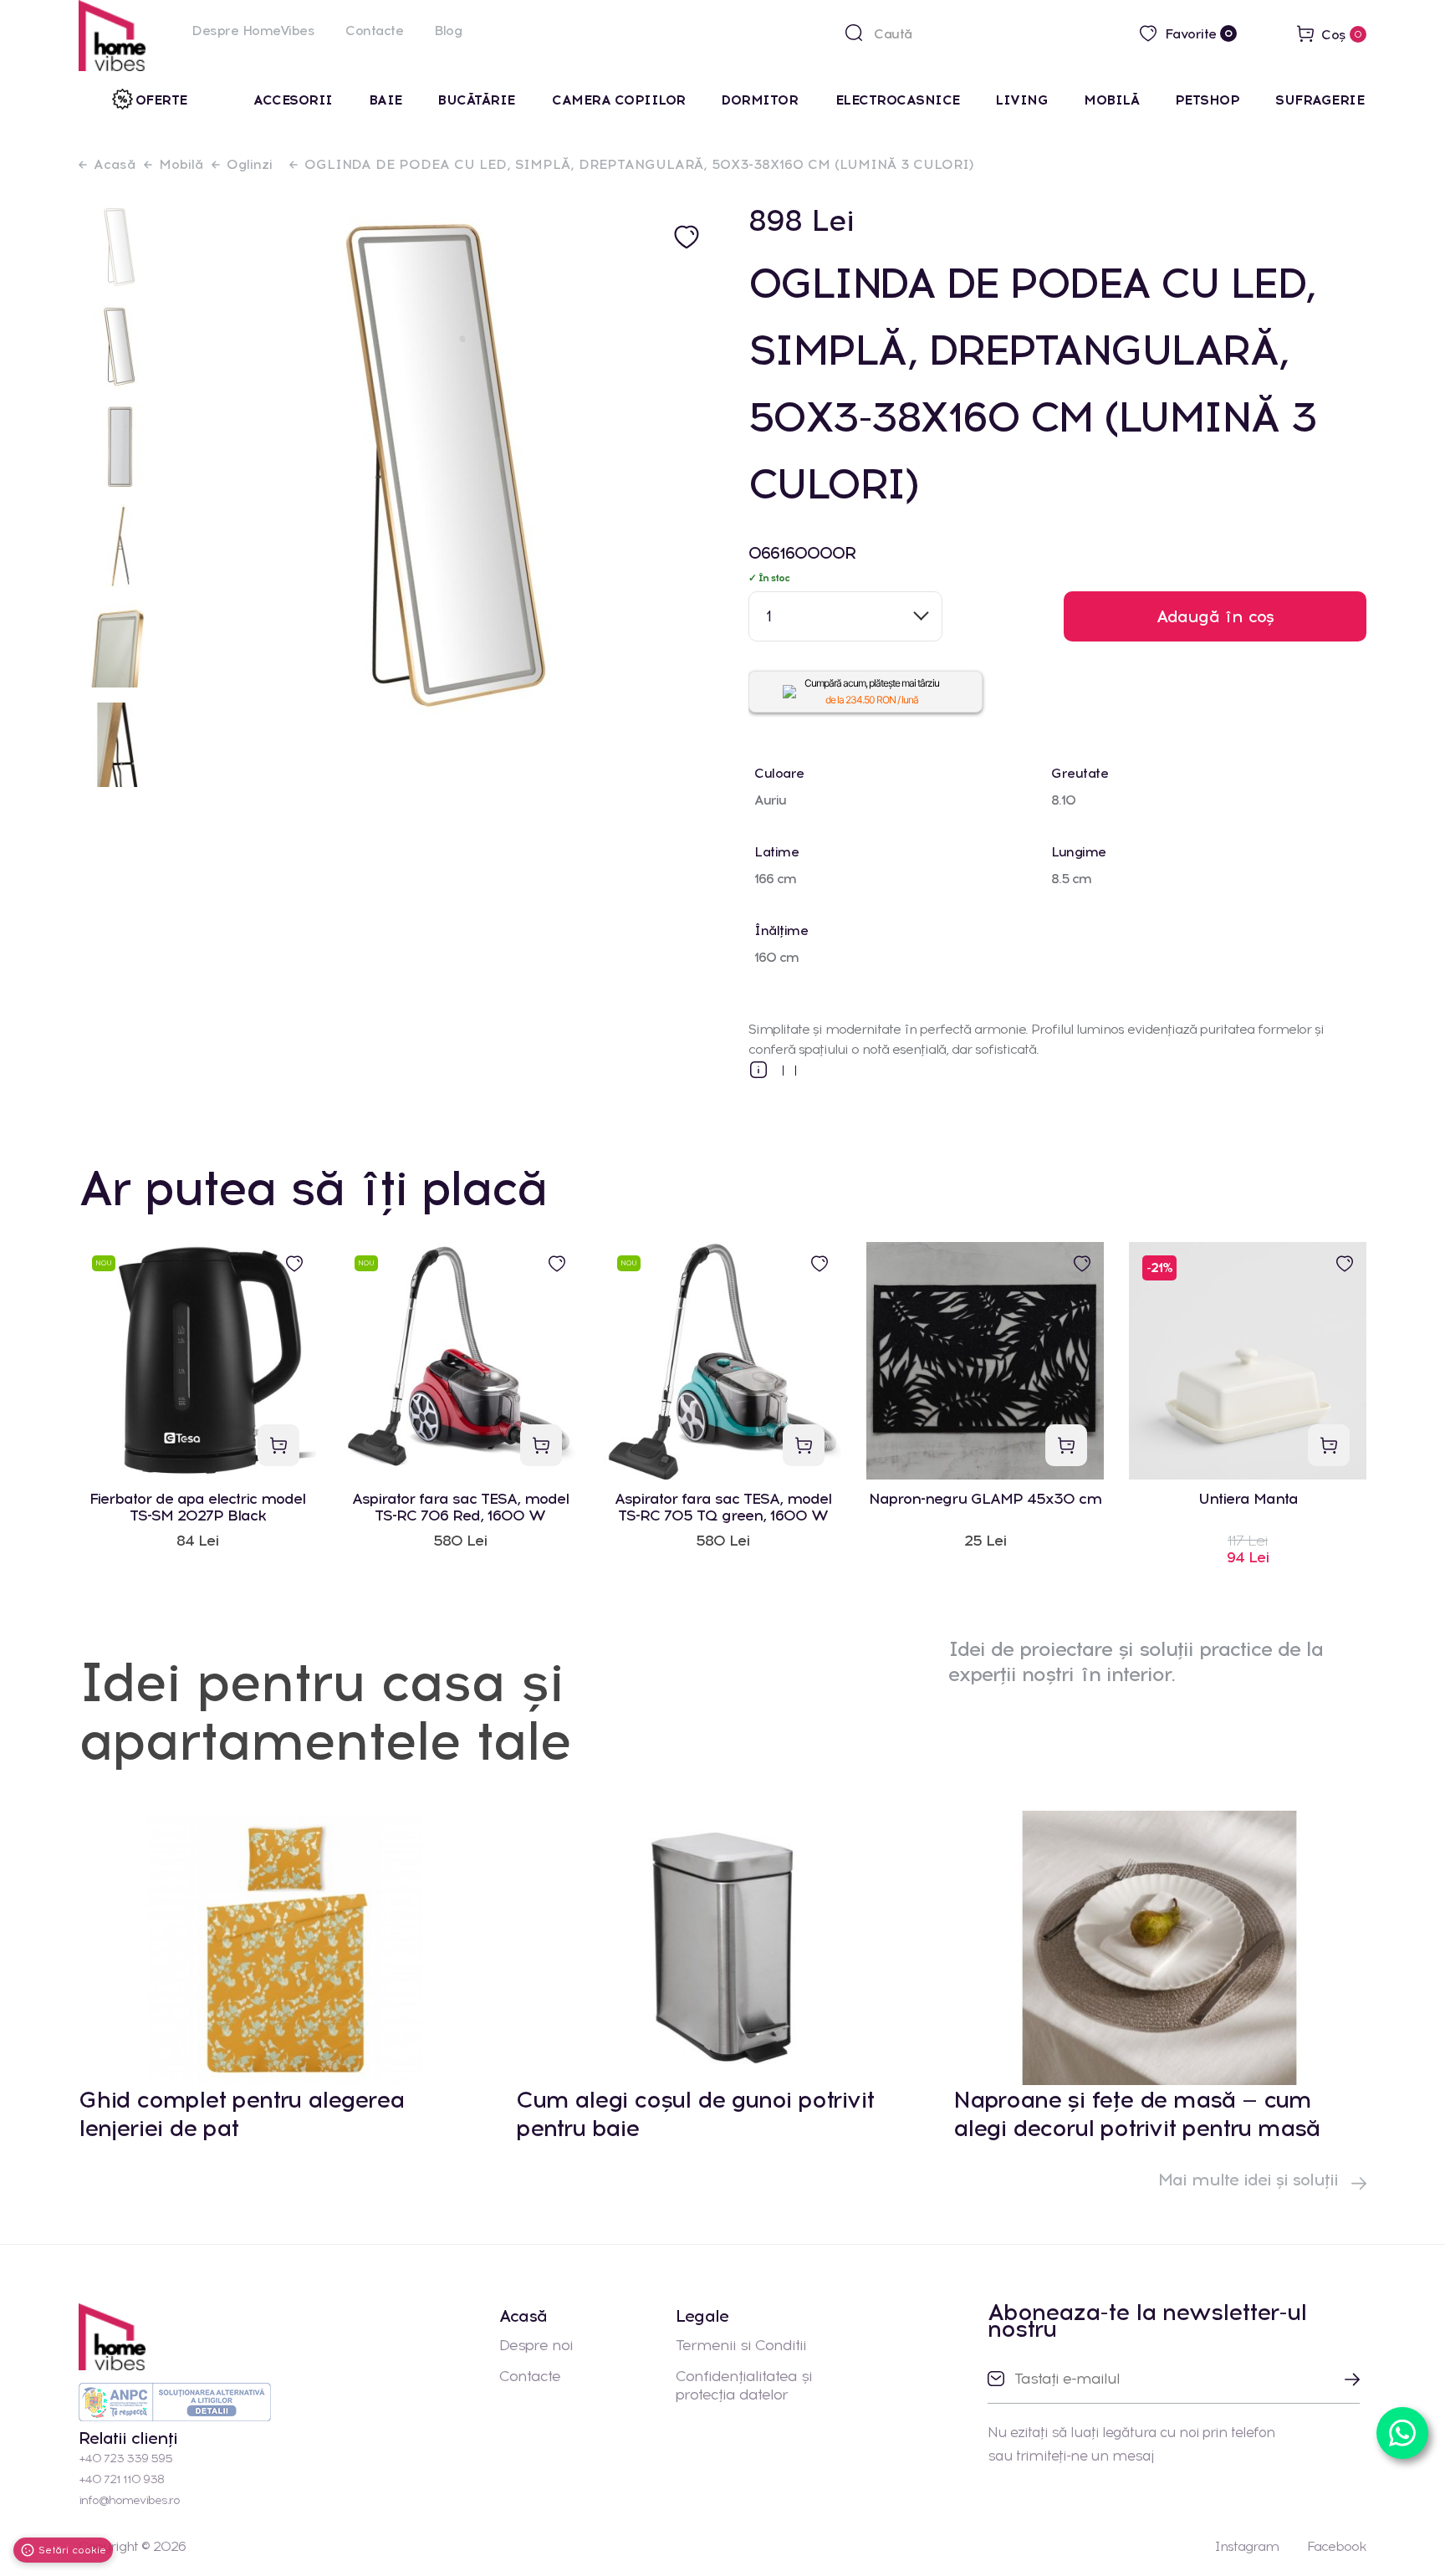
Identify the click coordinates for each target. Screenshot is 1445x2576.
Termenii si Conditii (741, 2345)
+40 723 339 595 (125, 2458)
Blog (448, 31)
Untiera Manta (1248, 1499)
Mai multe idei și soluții (1251, 2180)
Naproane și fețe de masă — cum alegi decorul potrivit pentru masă (1136, 2113)
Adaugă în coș (1215, 616)
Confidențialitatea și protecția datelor (744, 2385)
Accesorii (293, 100)
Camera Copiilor (619, 100)
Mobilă (1111, 100)
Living (1021, 100)
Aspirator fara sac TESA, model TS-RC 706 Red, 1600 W (460, 1507)
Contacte (374, 31)
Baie (386, 100)
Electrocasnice (898, 100)
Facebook (1337, 2546)
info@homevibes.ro (129, 2500)
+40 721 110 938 (121, 2479)
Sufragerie (1320, 100)
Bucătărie (478, 100)
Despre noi (536, 2345)
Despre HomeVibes (253, 31)
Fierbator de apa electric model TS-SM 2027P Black (197, 1507)
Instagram (1246, 2546)
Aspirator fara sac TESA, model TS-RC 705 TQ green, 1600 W (723, 1507)
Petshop (1208, 100)
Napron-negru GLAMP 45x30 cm (985, 1499)
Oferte (161, 100)
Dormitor (761, 100)
